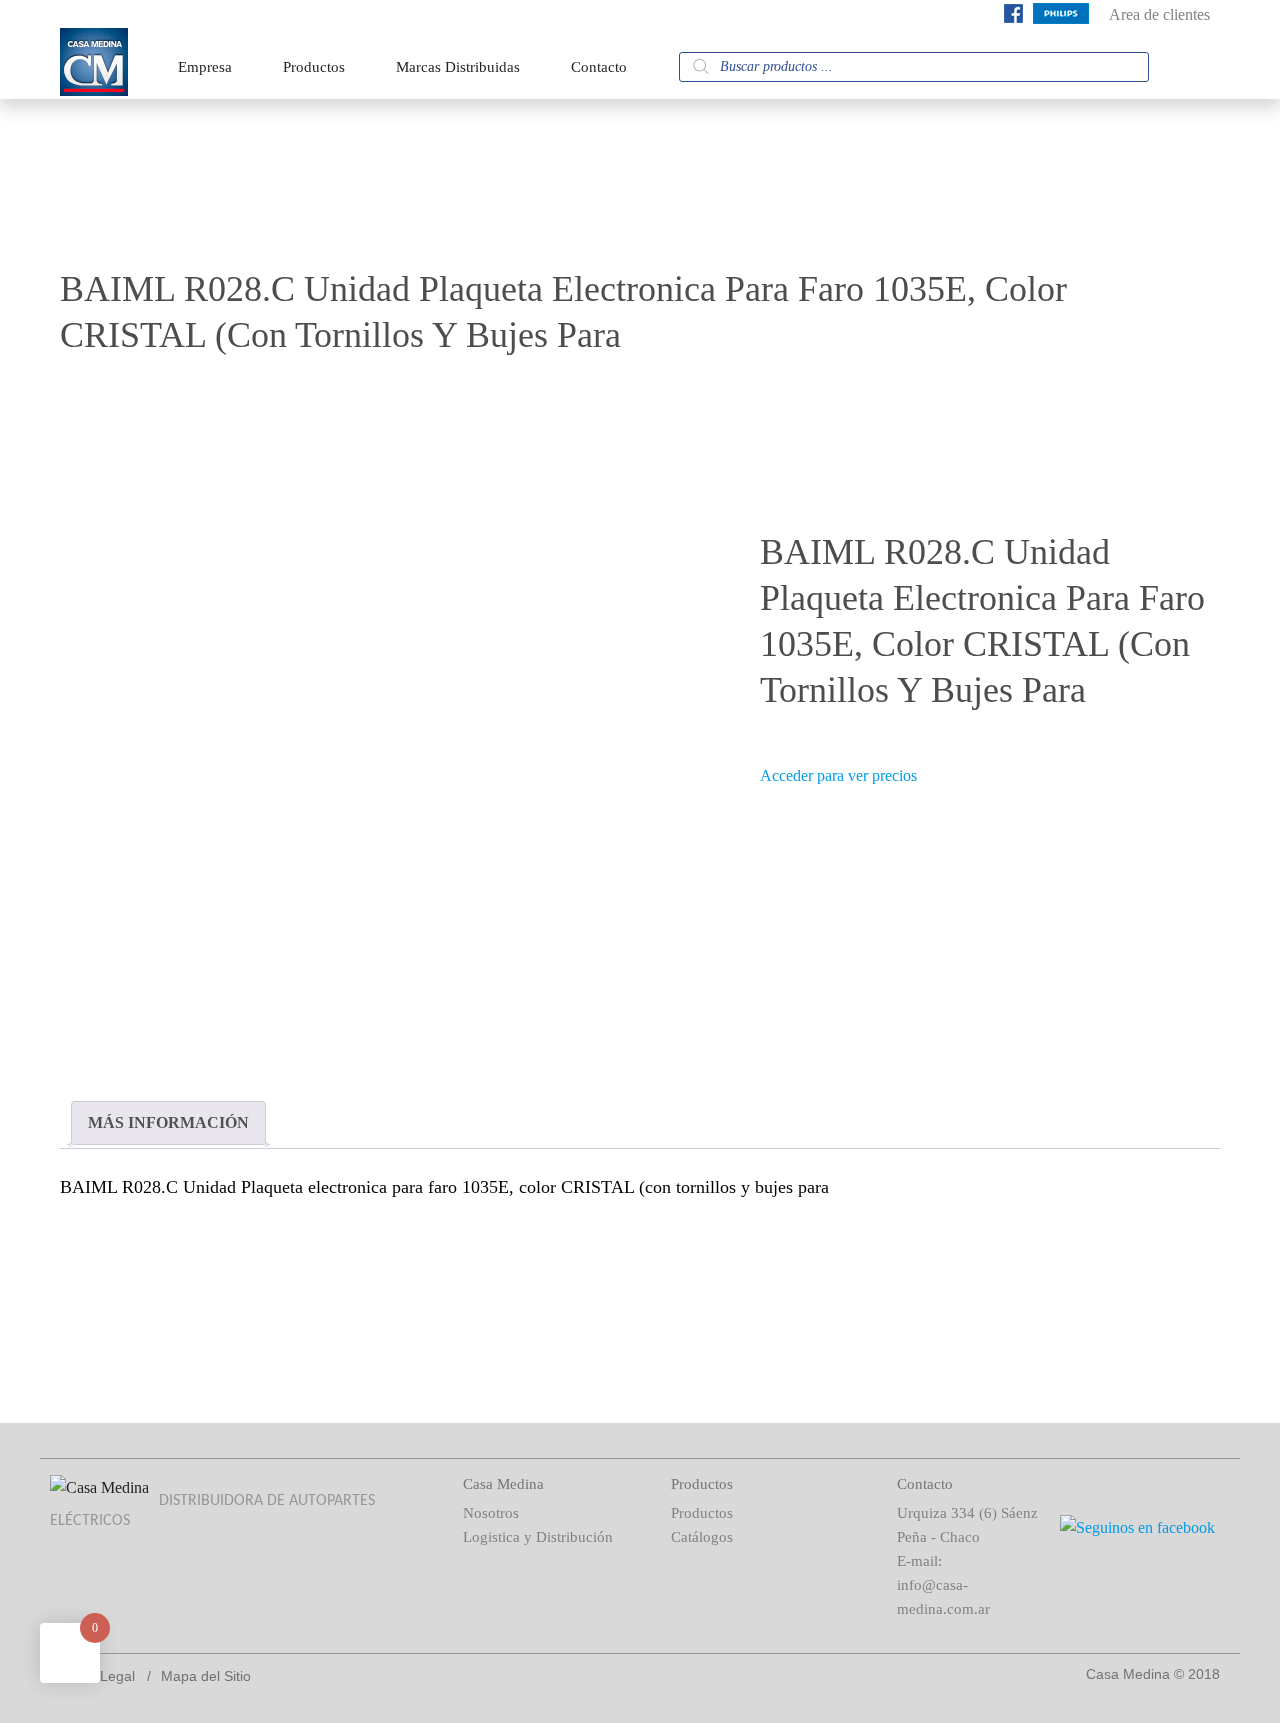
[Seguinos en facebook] (1013, 17)
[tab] (168, 1123)
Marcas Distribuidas (458, 67)
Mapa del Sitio (206, 1676)
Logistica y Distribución (538, 1537)
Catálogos (702, 1537)
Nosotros (491, 1513)
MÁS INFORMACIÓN (168, 1122)
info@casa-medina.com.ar (943, 1597)
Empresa (205, 67)
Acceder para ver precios (838, 775)
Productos (314, 67)
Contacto (599, 67)
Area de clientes (1159, 14)
